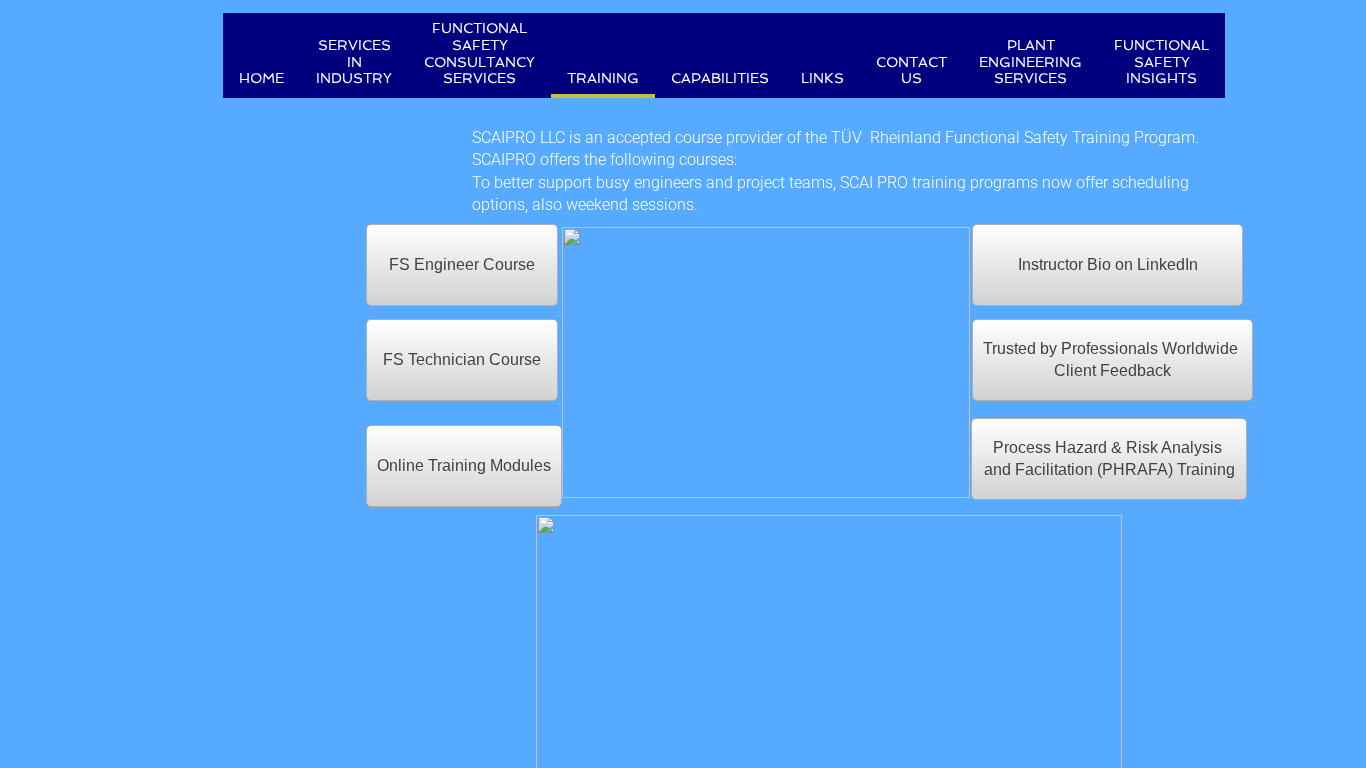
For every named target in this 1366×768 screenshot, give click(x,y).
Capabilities (720, 78)
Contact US (911, 70)
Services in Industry (354, 62)
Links (822, 78)
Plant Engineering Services (1030, 62)
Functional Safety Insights (1161, 62)
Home (261, 78)
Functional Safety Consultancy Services (479, 53)
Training (603, 78)
